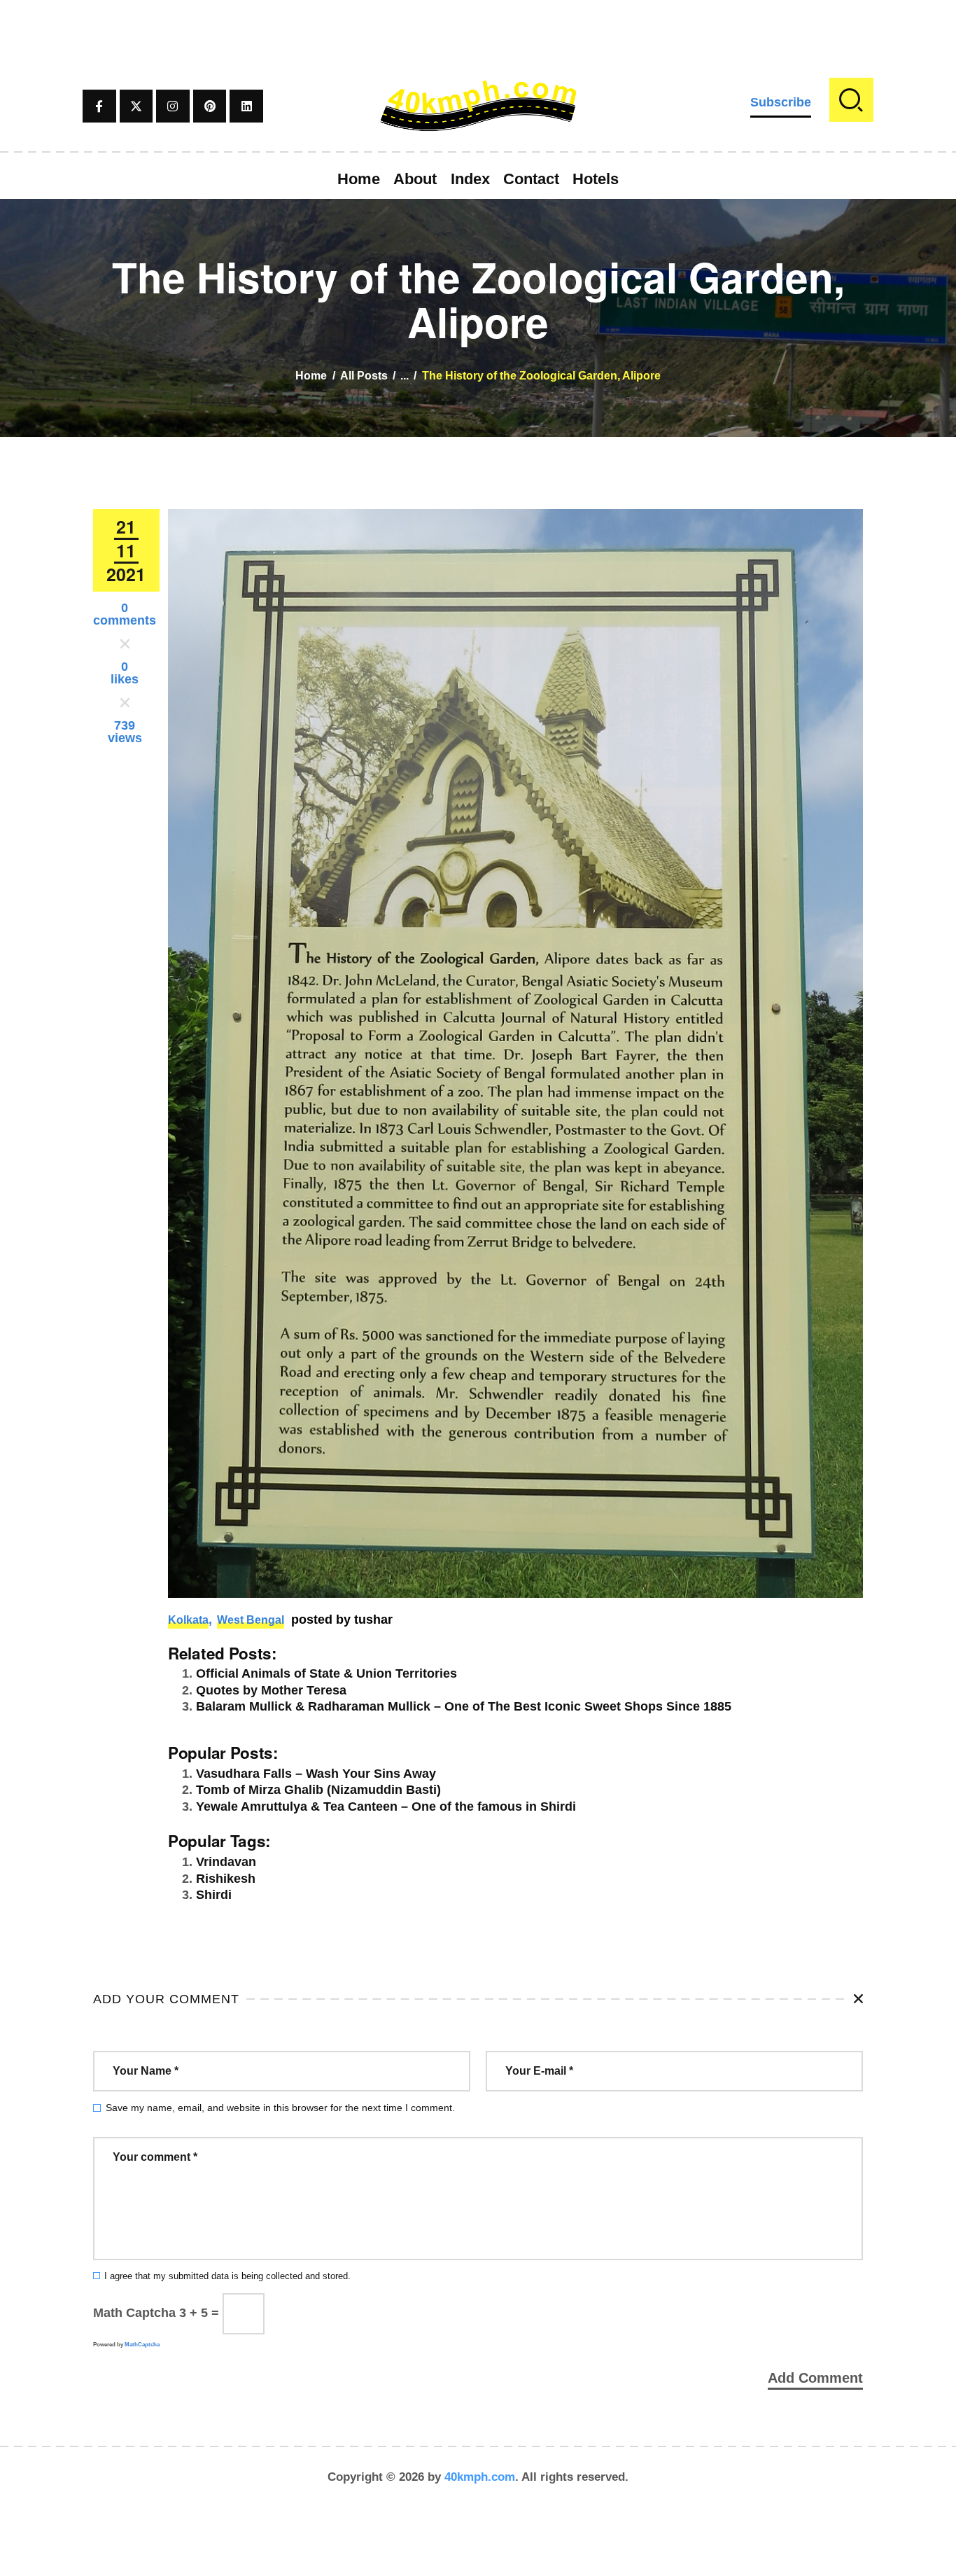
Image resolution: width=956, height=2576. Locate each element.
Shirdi (214, 1895)
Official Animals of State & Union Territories (326, 1673)
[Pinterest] (210, 106)
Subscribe (781, 102)
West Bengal (251, 1620)
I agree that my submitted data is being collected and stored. (227, 2276)
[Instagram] (173, 106)
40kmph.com (480, 2477)
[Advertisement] (478, 32)
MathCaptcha (142, 2345)
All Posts (364, 376)
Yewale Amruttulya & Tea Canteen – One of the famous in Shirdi (386, 1806)
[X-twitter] (136, 106)
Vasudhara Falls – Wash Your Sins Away (316, 1774)
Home (311, 376)
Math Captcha (134, 2313)
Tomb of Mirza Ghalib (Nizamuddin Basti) (318, 1790)
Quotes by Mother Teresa (271, 1690)
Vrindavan (226, 1862)
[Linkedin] (246, 106)
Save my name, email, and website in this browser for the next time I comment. (280, 2108)
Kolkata (188, 1620)
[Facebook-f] (99, 106)
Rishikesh (226, 1879)
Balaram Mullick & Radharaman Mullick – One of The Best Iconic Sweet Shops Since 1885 (464, 1706)
